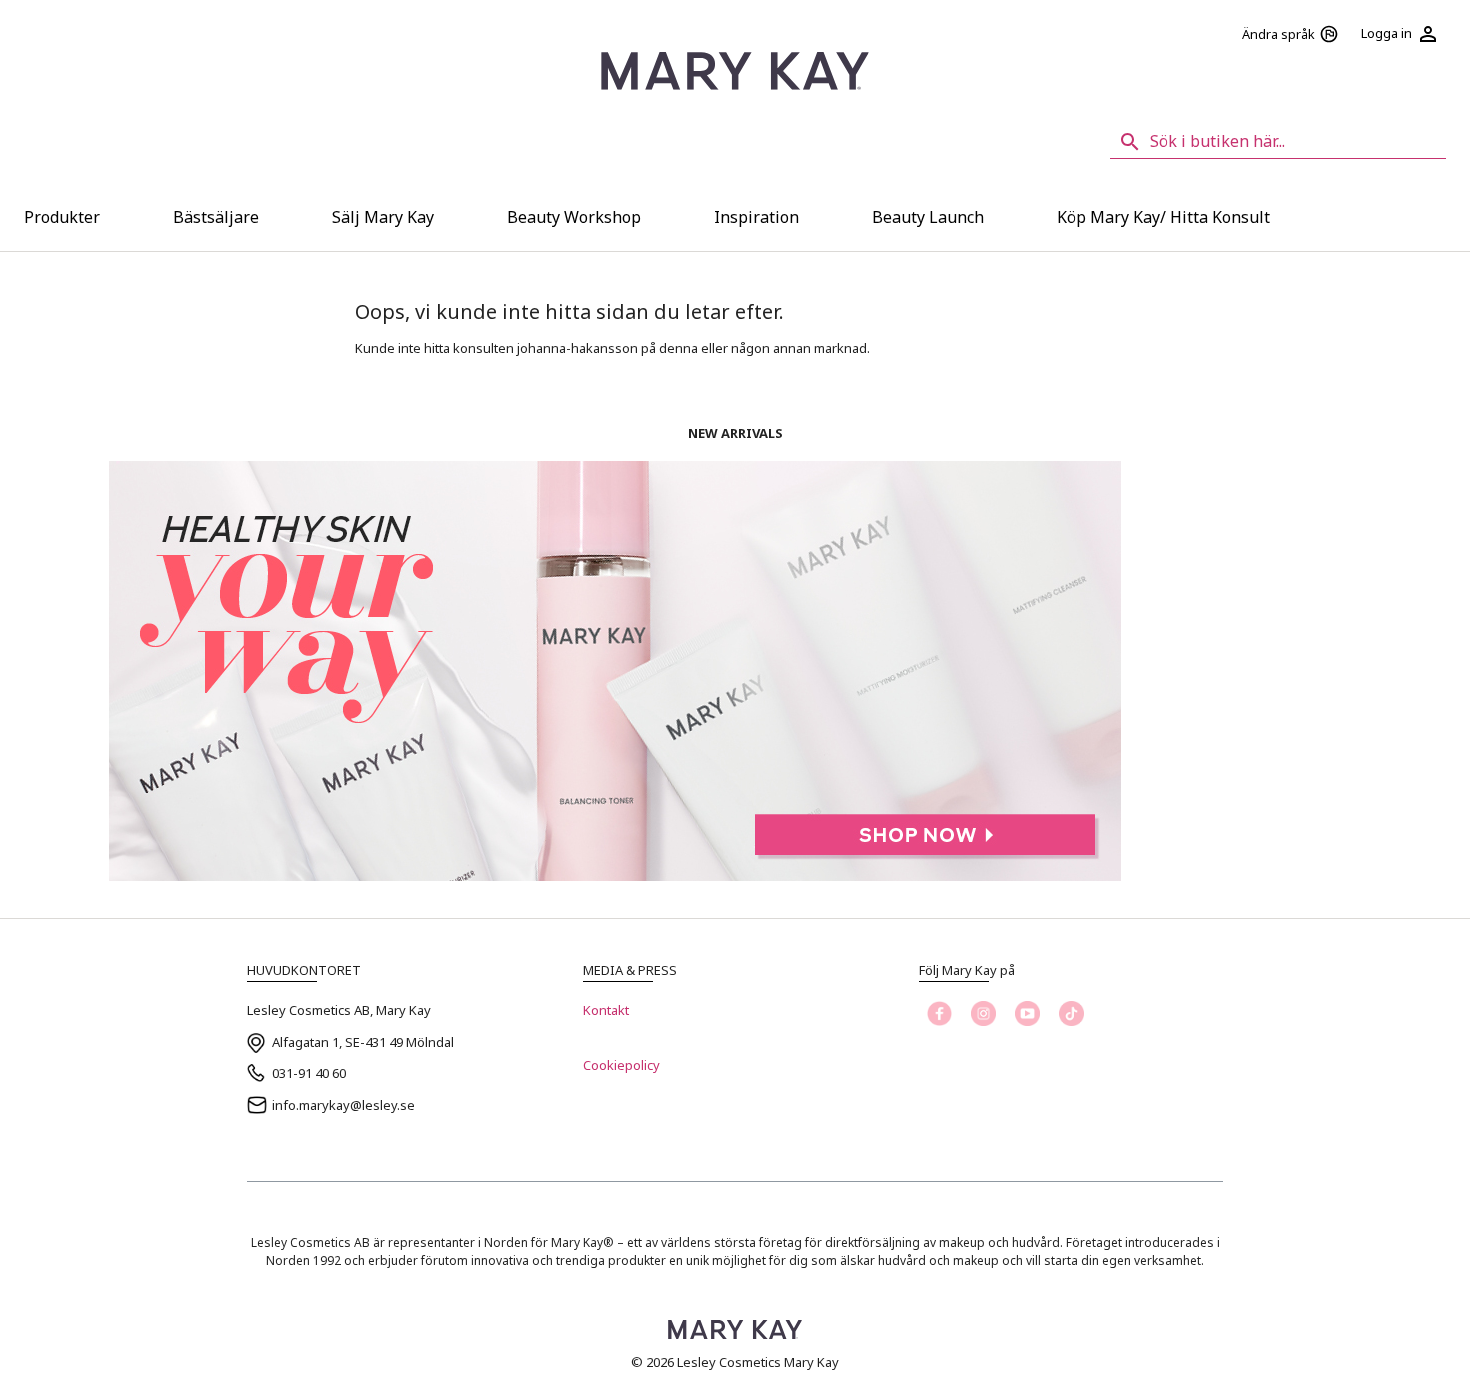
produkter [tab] (62, 217)
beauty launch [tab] (928, 217)
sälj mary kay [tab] (383, 217)
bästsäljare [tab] (216, 217)
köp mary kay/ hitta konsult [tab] (1163, 217)
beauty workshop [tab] (574, 217)
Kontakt (606, 1010)
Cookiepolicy (621, 1065)
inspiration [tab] (756, 217)
